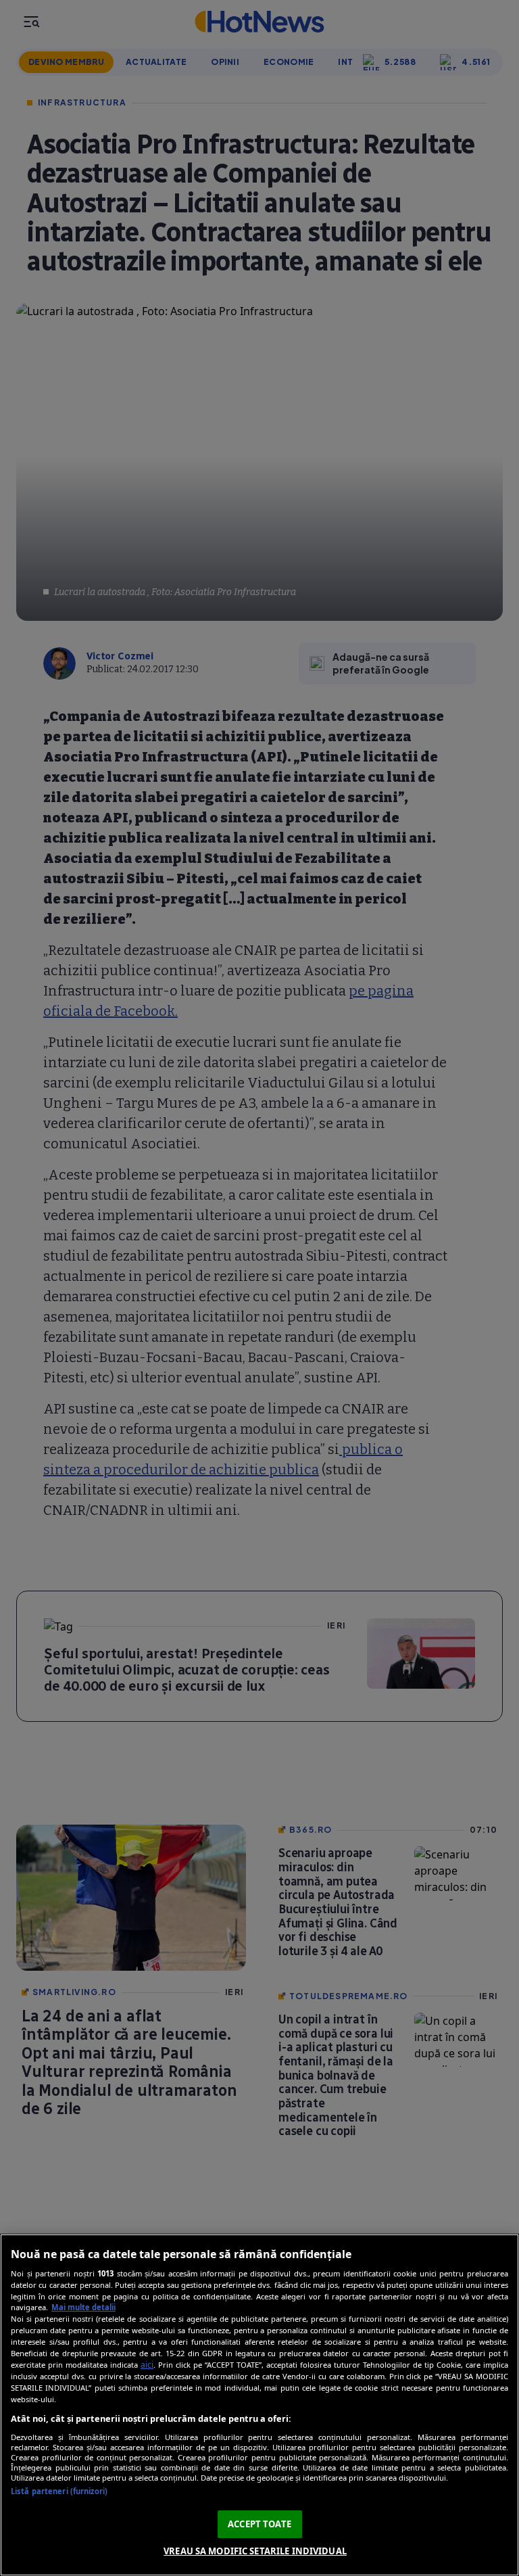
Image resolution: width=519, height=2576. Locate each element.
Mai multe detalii (83, 2307)
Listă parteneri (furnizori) (59, 2491)
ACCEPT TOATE (259, 2524)
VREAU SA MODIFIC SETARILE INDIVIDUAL (255, 2551)
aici (147, 2365)
